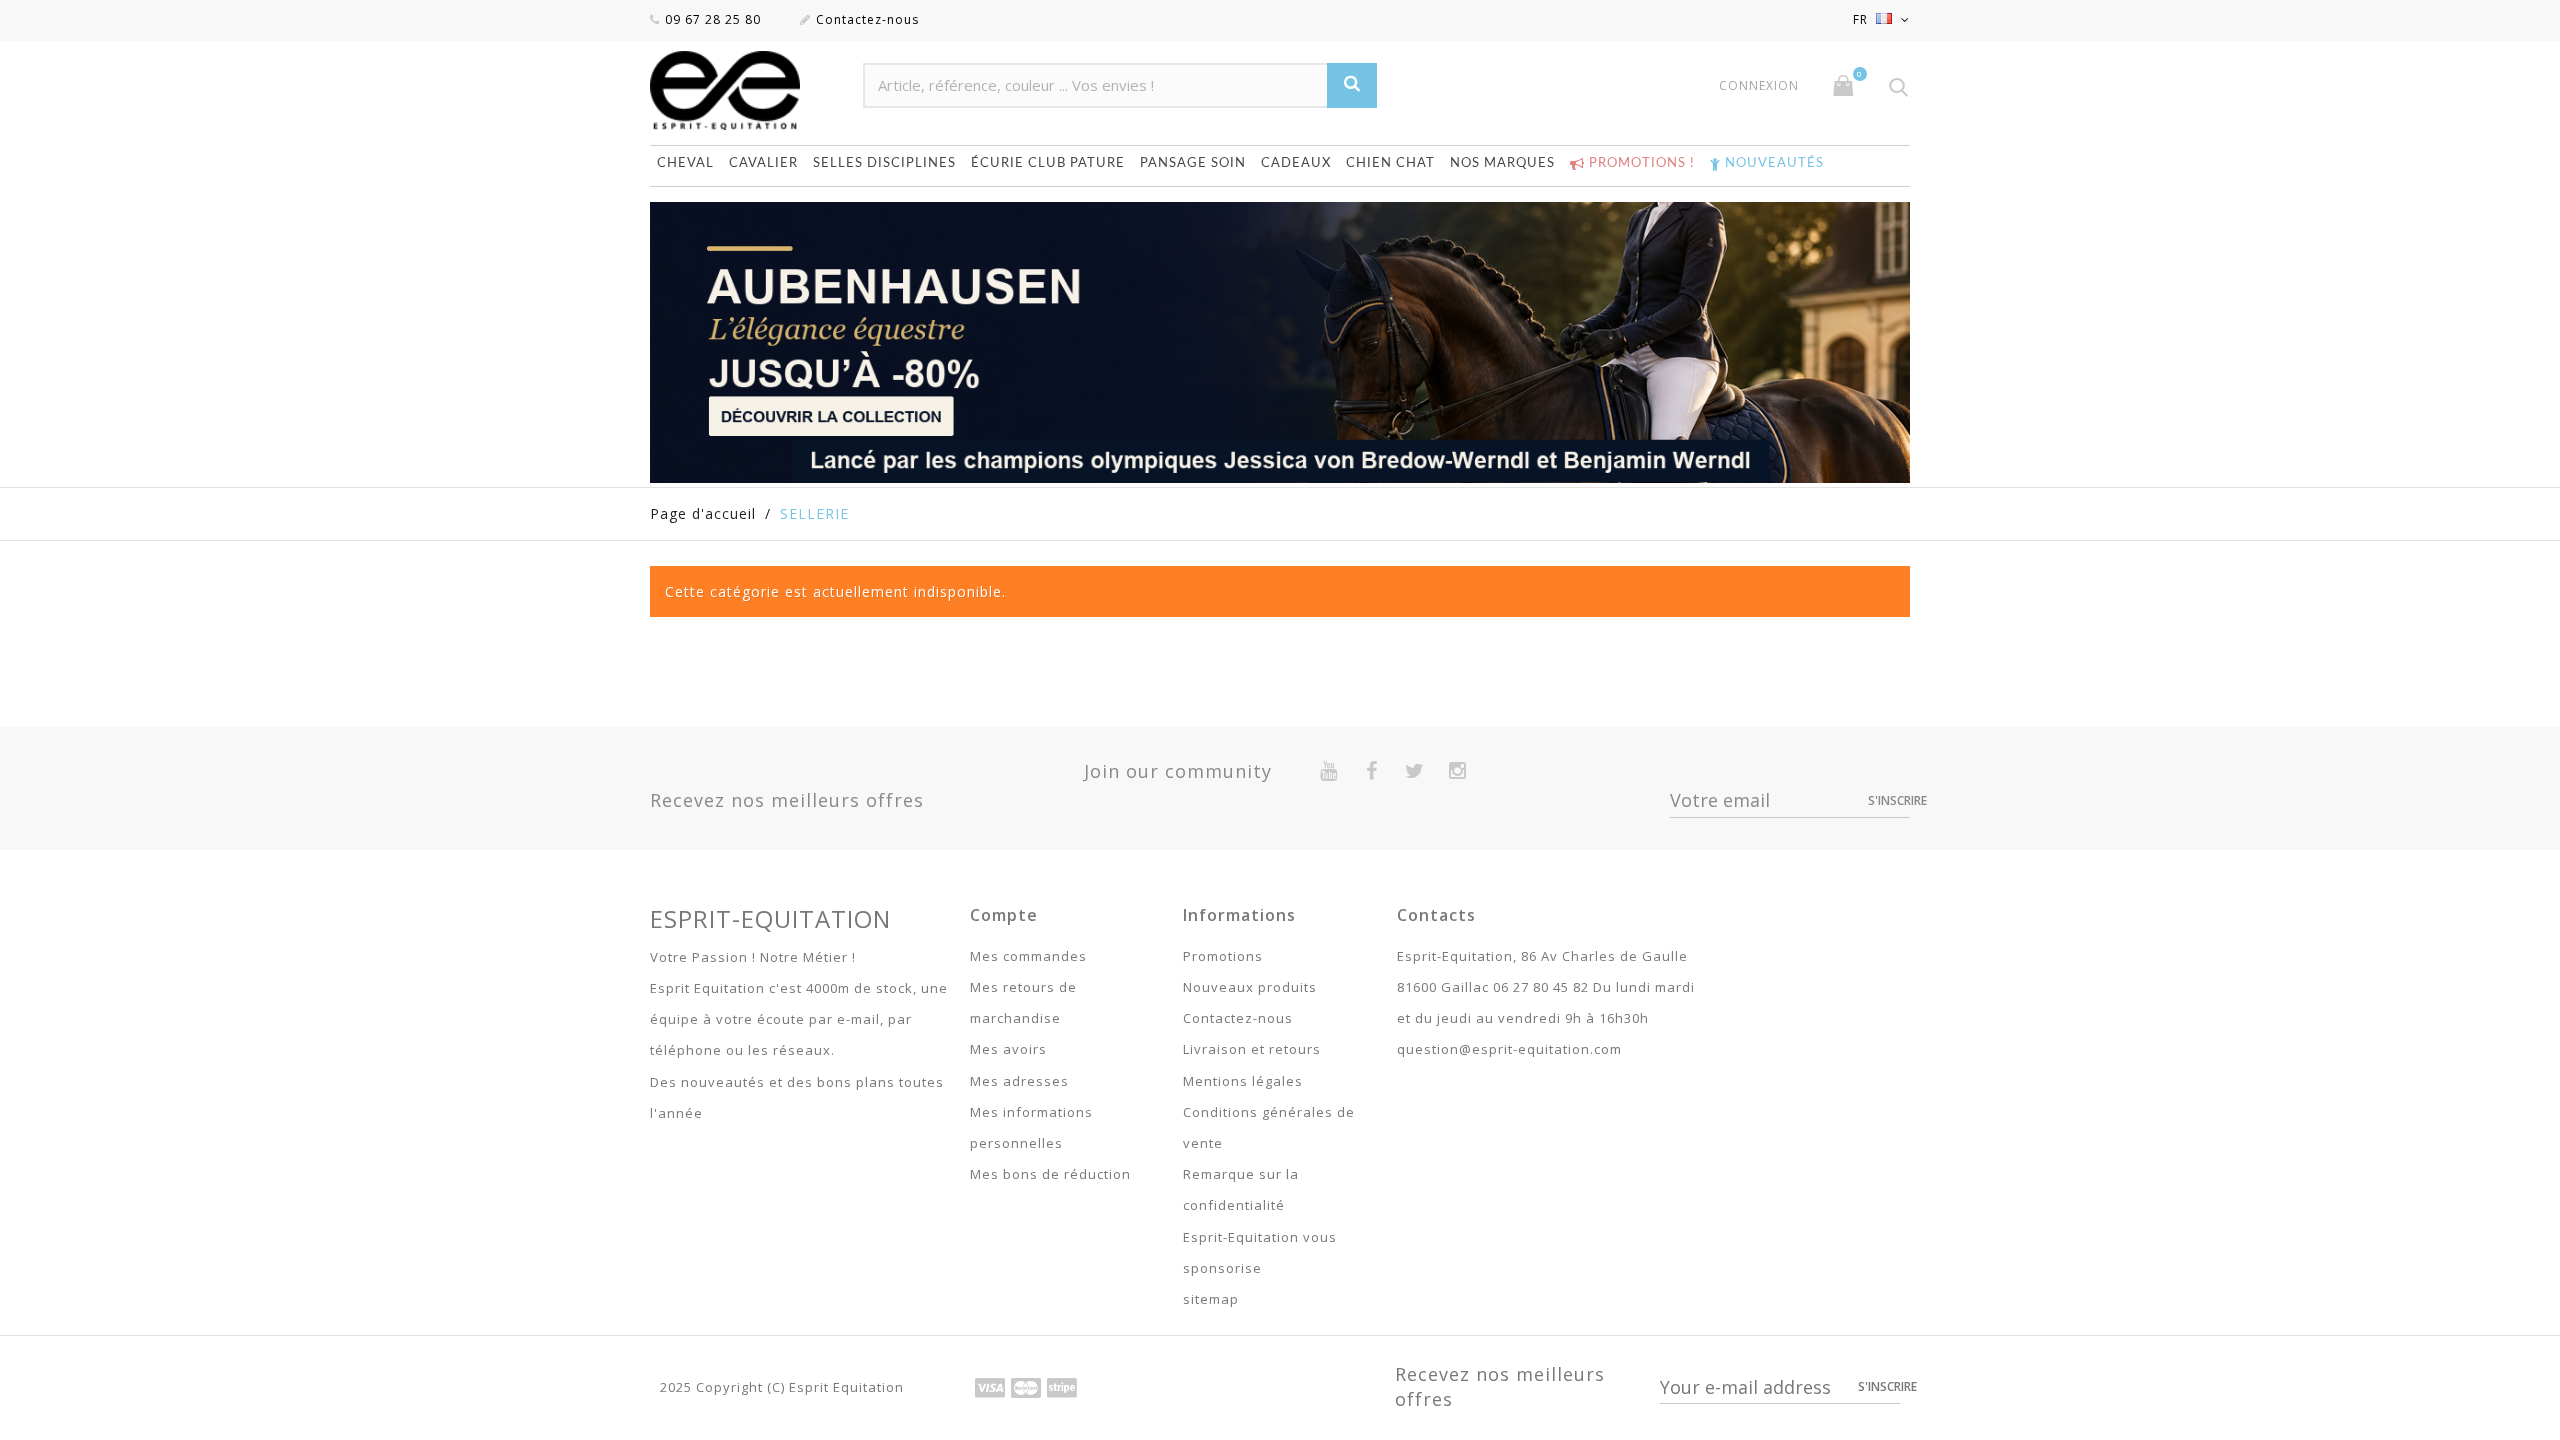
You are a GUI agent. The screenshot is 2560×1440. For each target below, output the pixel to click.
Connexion (1759, 86)
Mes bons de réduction (1050, 1174)
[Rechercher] (1352, 85)
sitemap (1211, 1299)
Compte (1004, 915)
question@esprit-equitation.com (1509, 1049)
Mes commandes (1028, 956)
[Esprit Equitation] (746, 90)
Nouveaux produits (1250, 987)
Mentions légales (1243, 1081)
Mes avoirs (1008, 1049)
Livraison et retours (1252, 1049)
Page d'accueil (703, 513)
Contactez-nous (867, 19)
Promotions (1223, 956)
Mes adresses (1019, 1081)
